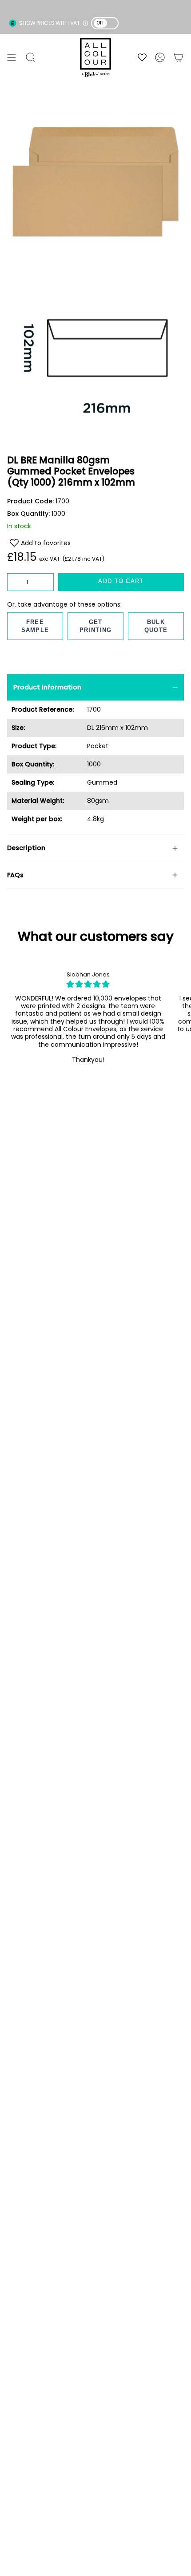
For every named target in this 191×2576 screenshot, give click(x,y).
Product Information (47, 687)
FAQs (15, 875)
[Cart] (179, 57)
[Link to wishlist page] (142, 57)
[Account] (160, 57)
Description (26, 848)
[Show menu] (12, 57)
